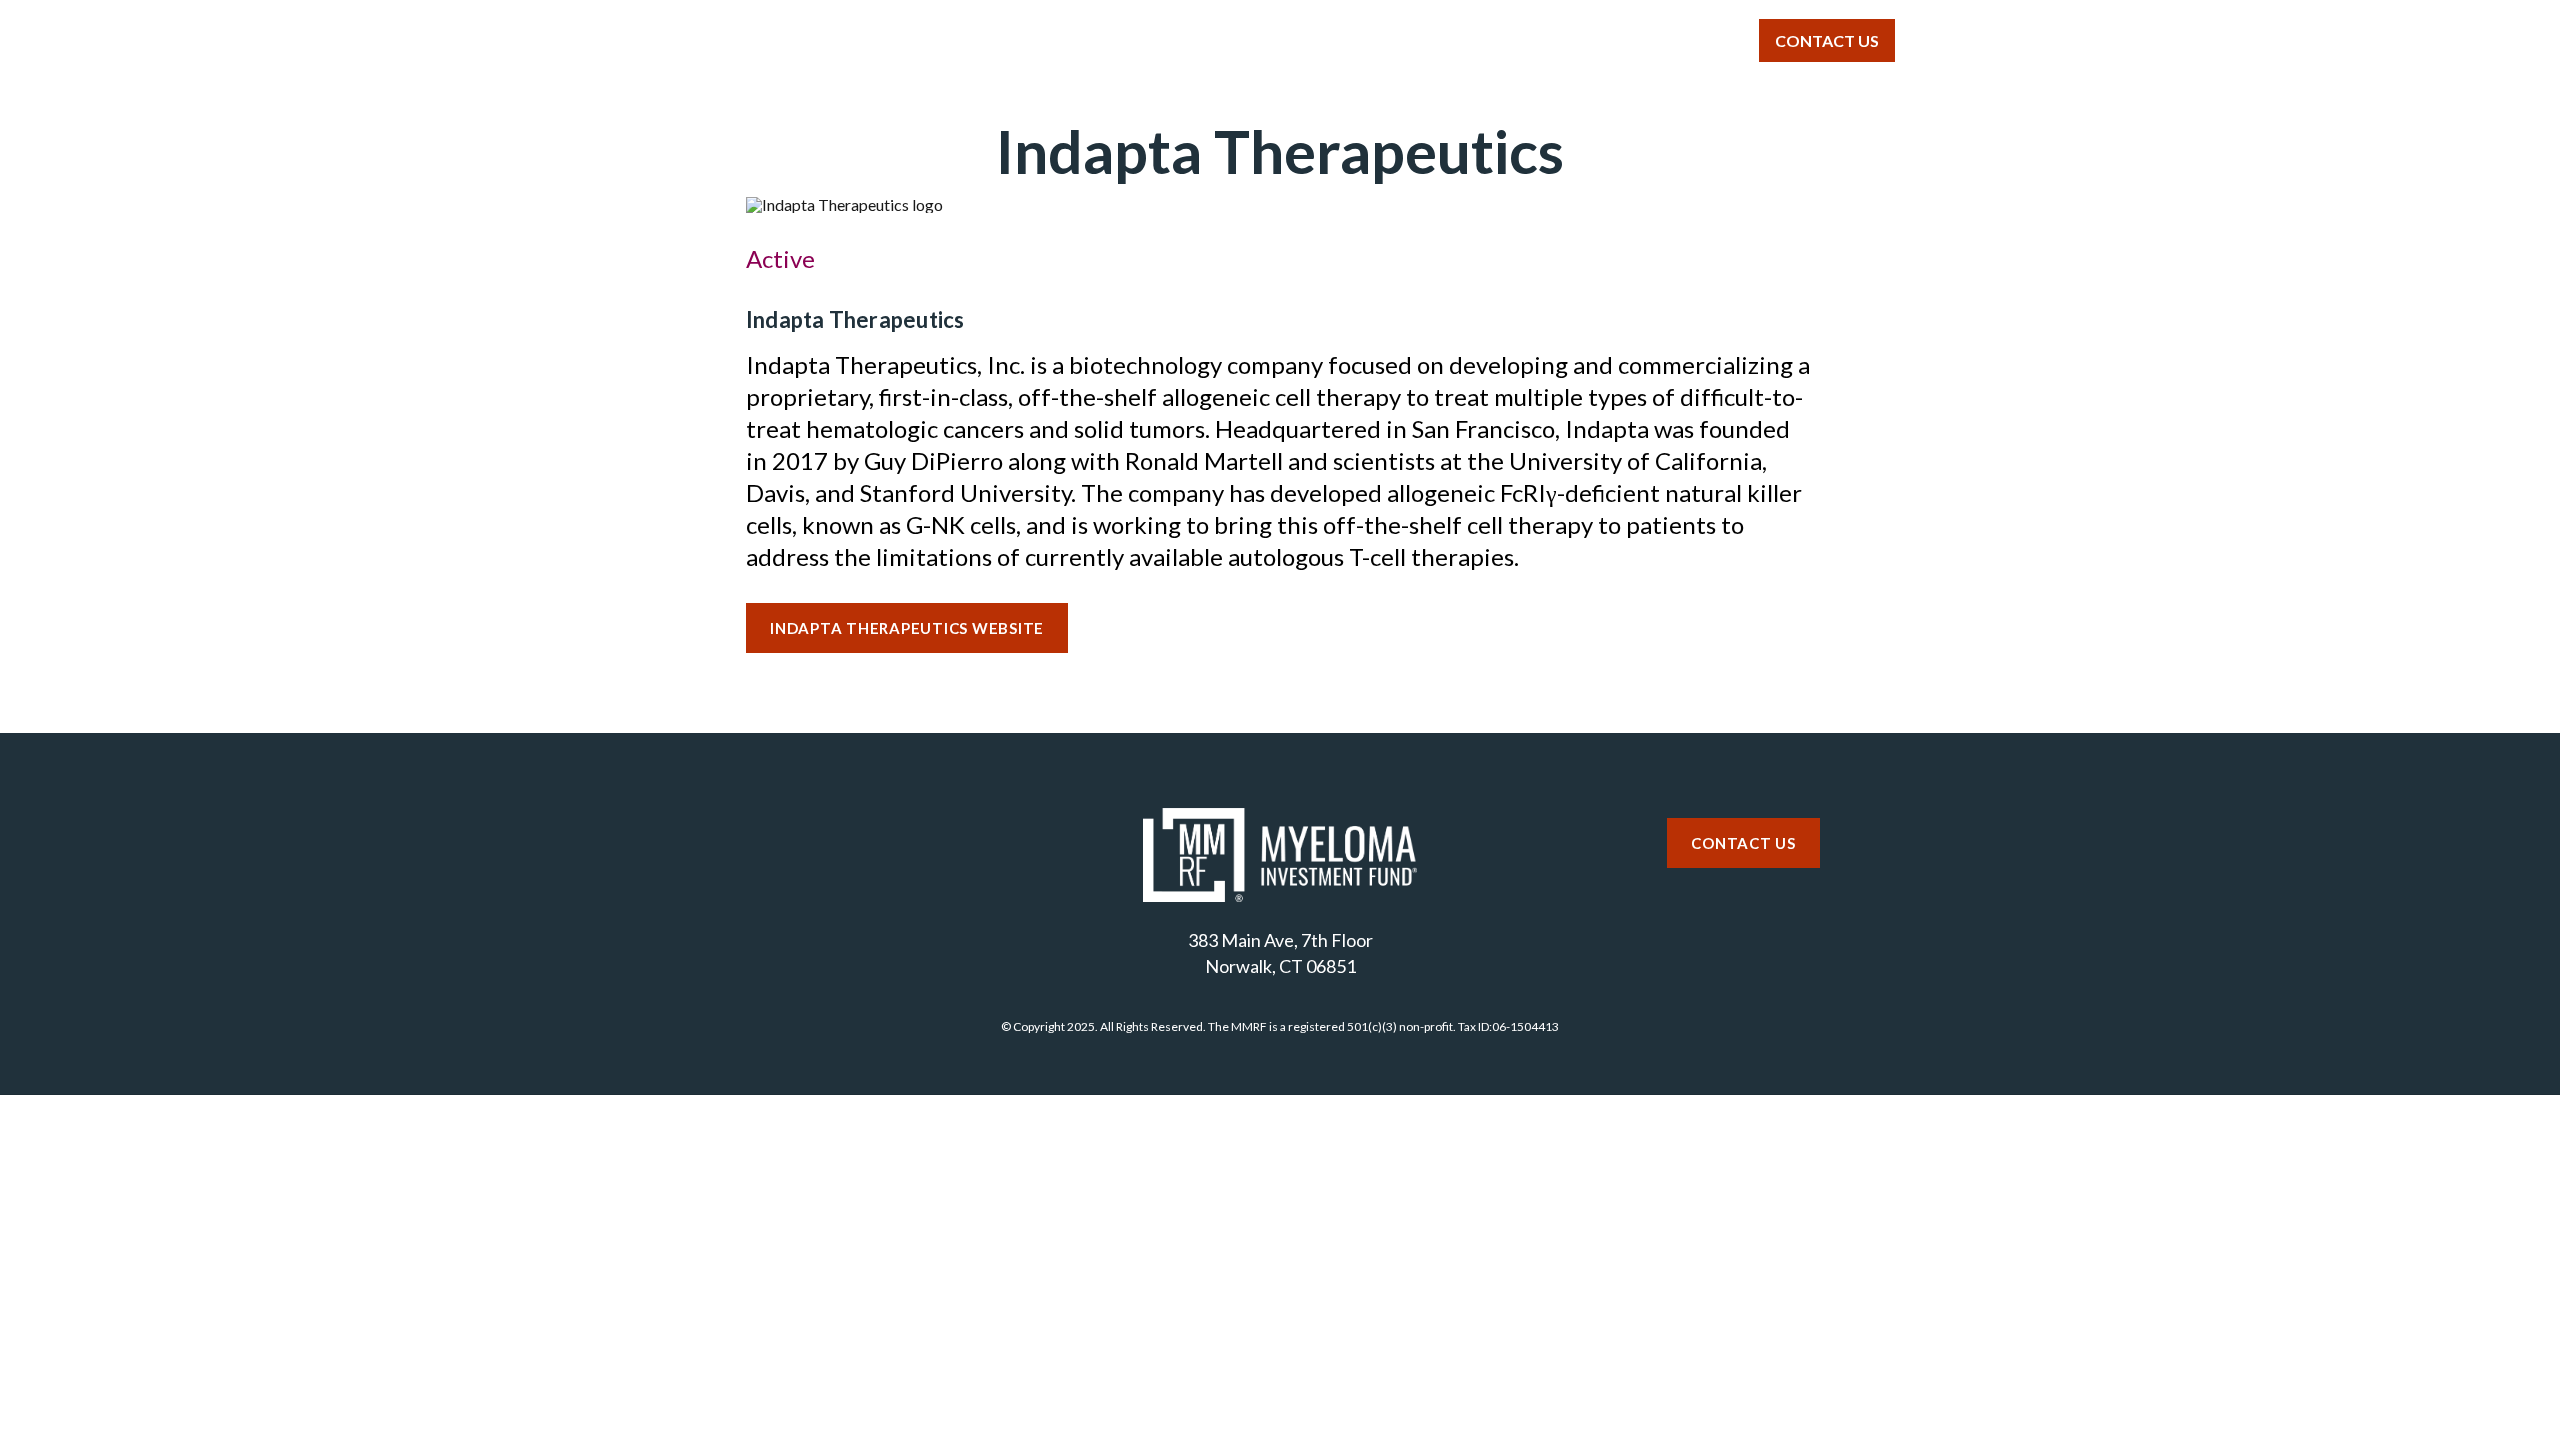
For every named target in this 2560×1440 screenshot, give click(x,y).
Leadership (1559, 39)
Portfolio (1418, 39)
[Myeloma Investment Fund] (738, 49)
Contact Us (1827, 40)
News (1686, 39)
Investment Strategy (1243, 39)
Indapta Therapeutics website (907, 628)
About (1078, 39)
